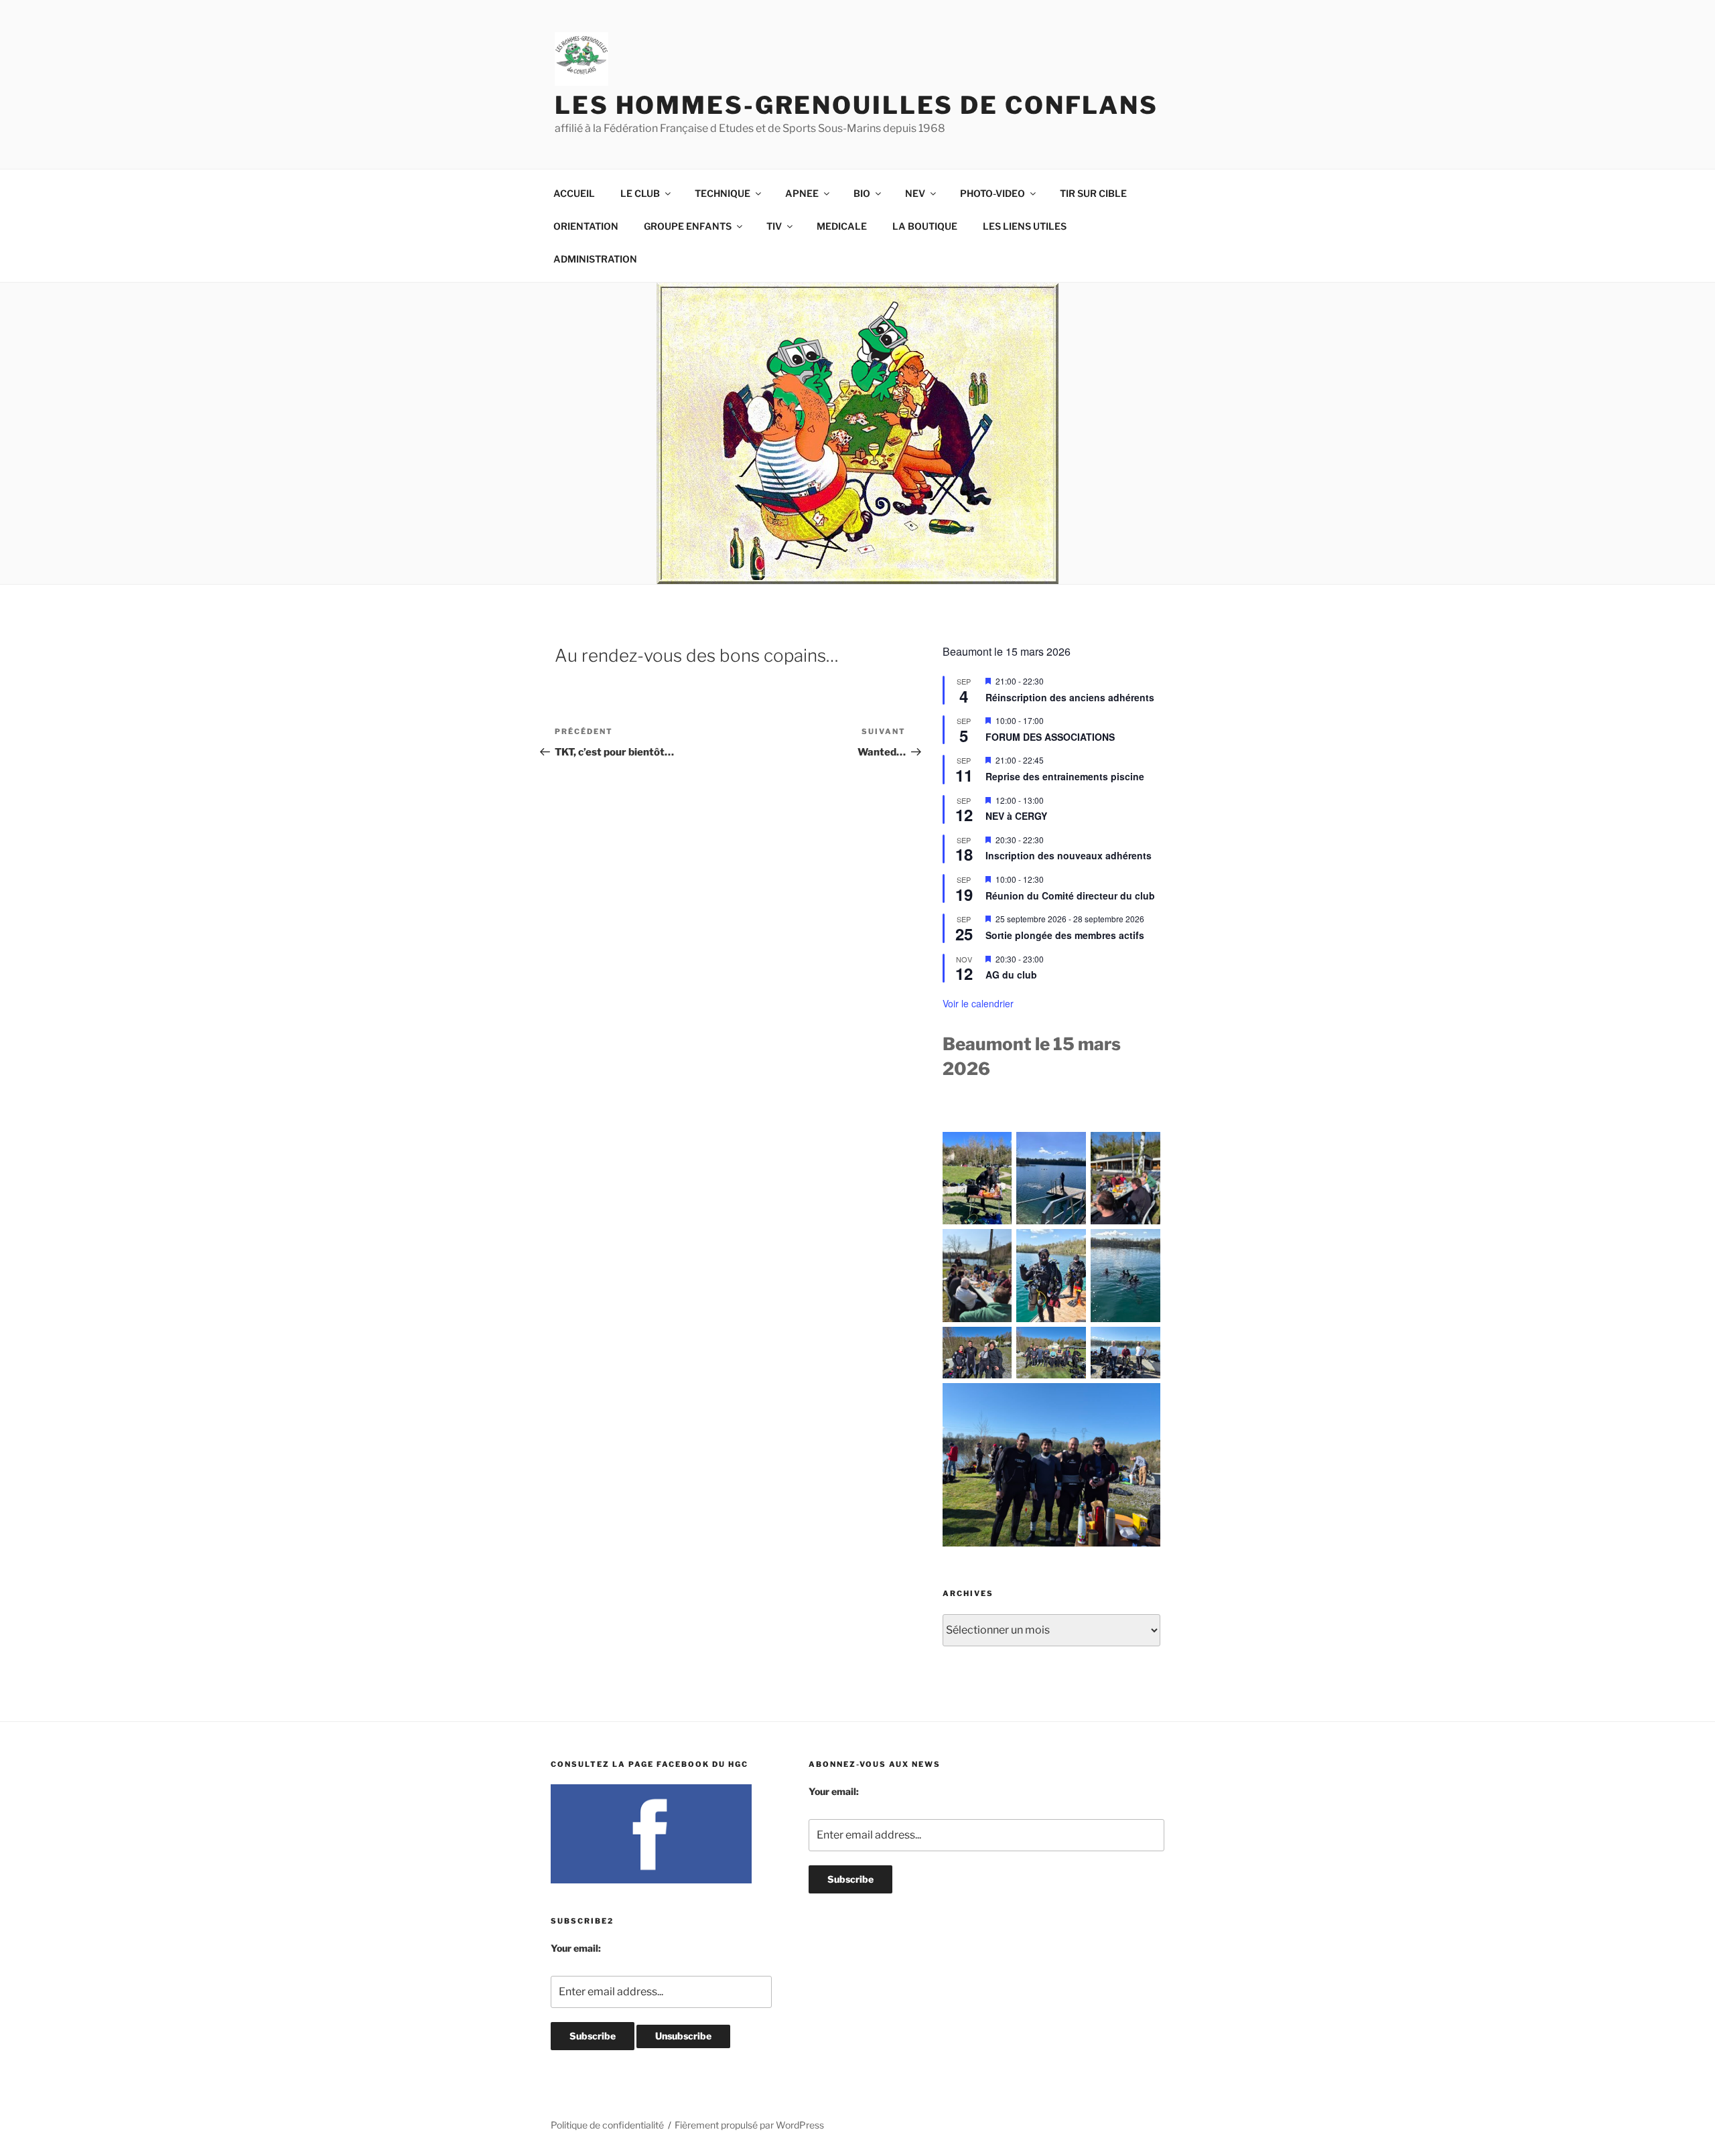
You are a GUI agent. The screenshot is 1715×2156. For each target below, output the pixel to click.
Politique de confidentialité (607, 2125)
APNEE (802, 193)
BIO (862, 193)
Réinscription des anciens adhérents (1070, 697)
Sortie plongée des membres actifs (1065, 935)
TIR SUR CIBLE (1093, 193)
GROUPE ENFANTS (688, 226)
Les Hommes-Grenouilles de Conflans (856, 105)
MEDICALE (842, 226)
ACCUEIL (574, 193)
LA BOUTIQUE (925, 226)
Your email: (576, 1948)
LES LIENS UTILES (1025, 226)
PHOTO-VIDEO (992, 193)
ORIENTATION (586, 226)
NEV (915, 193)
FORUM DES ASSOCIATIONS (1050, 737)
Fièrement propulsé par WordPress (749, 2125)
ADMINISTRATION (595, 259)
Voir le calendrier (978, 1003)
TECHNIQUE (723, 193)
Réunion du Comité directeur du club (1070, 895)
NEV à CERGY (1016, 816)
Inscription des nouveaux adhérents (1069, 855)
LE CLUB (640, 193)
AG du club (1011, 975)
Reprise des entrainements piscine (1065, 776)
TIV (774, 226)
